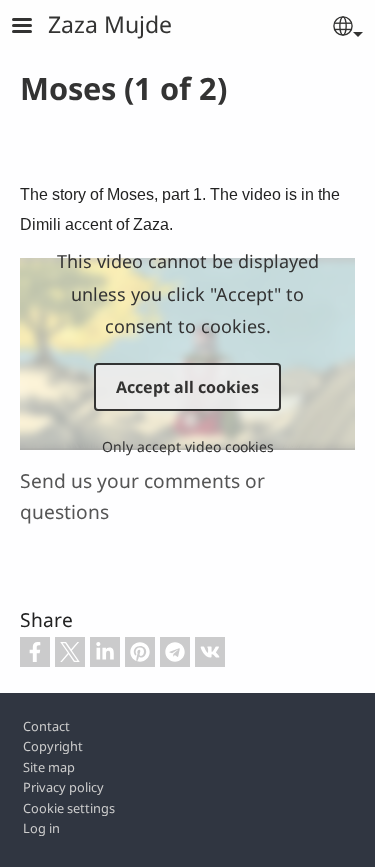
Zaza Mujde (110, 24)
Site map (49, 767)
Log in (41, 828)
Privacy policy (63, 787)
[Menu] (34, 27)
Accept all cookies (187, 387)
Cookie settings (69, 808)
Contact (46, 726)
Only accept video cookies (188, 446)
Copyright (53, 746)
